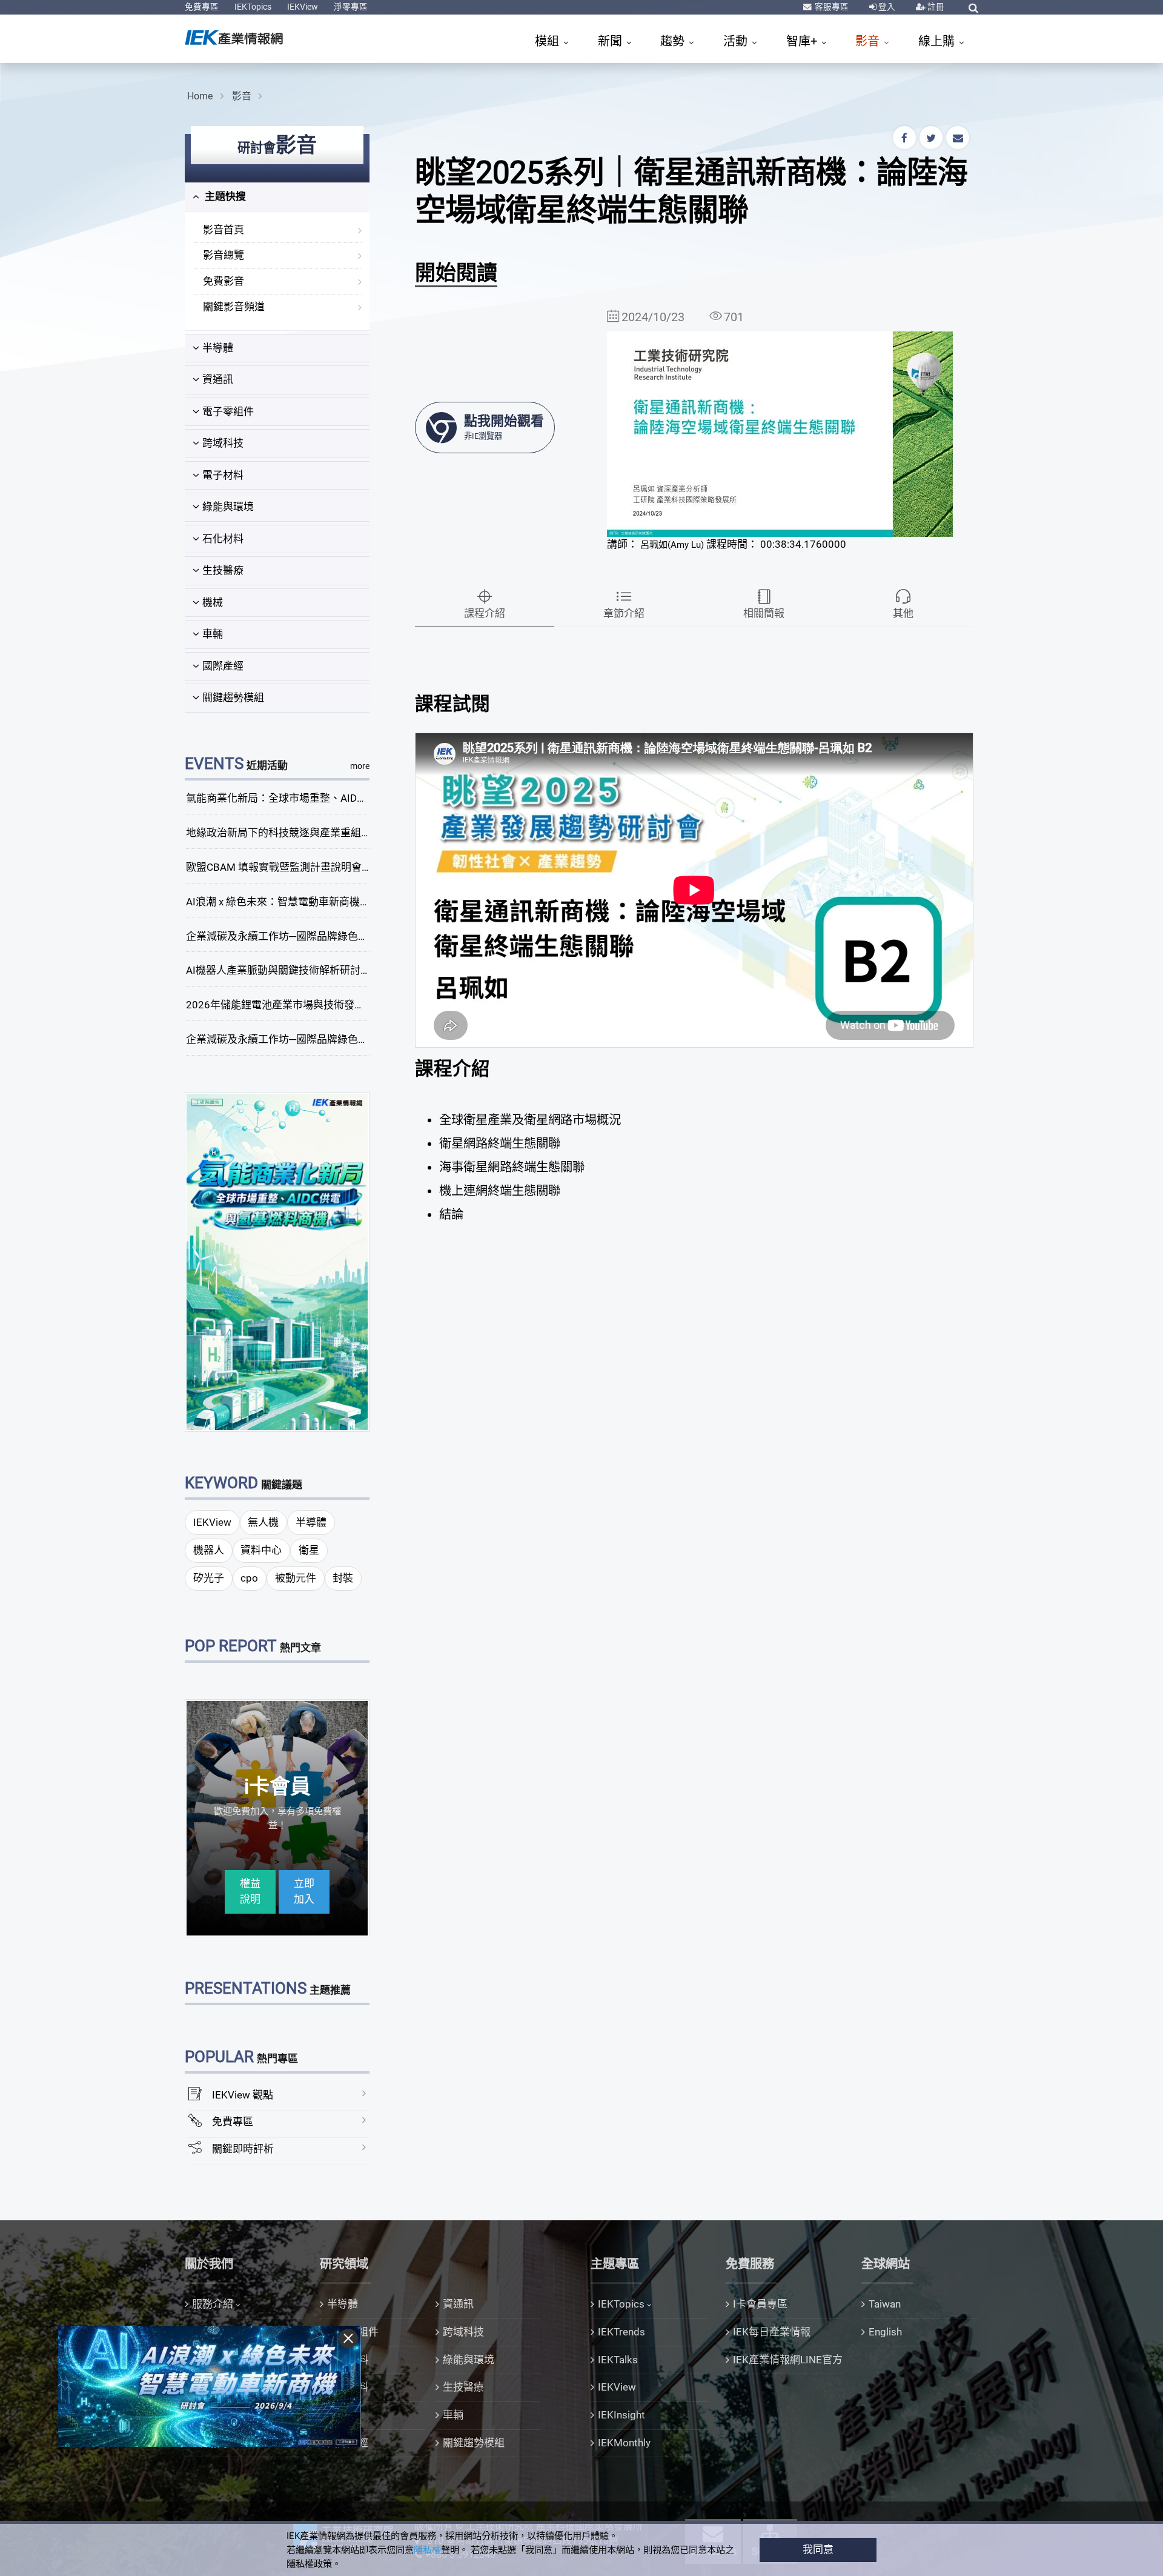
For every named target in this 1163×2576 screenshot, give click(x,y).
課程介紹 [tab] (485, 613)
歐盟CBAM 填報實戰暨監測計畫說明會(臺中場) (293, 867)
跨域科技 (223, 443)
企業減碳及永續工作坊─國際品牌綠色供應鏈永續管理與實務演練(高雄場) (353, 1039)
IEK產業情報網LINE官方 (788, 2360)
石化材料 (223, 539)
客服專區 (831, 7)
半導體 (218, 348)
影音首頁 (224, 230)
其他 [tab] (903, 613)
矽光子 (209, 1578)
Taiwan (885, 2304)
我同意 (818, 2549)
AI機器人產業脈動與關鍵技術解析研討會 (278, 970)
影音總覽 (224, 255)
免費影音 (224, 281)
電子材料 (223, 475)
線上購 (938, 41)
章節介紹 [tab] (624, 613)
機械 (213, 602)
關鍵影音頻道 (234, 307)
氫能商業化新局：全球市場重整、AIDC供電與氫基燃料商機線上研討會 (347, 798)
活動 (737, 41)
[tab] (277, 197)
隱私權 (427, 2550)
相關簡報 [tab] (764, 613)
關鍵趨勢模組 (233, 697)
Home (200, 96)
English (885, 2332)
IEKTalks (618, 2360)
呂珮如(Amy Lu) (672, 545)
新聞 (611, 41)
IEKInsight (621, 2415)
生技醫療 (223, 570)
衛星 (309, 1550)
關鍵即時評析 (243, 2149)
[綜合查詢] (973, 8)
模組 (548, 41)
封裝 (343, 1578)
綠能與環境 (228, 507)
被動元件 (296, 1578)
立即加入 (304, 1891)
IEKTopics (253, 7)
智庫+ (803, 41)
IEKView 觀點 (243, 2095)
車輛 (213, 634)
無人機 (263, 1522)
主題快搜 (224, 196)
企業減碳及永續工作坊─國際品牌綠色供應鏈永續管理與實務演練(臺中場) (353, 936)
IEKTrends (621, 2332)
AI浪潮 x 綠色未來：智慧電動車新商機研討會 (288, 902)
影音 (869, 41)
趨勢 (674, 41)
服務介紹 (213, 2304)
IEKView (303, 7)
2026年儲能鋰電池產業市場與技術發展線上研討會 (301, 1005)
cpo (249, 1578)
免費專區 (202, 7)
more (360, 766)
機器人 (209, 1550)
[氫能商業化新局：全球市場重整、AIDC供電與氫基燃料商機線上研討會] (277, 1261)
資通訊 (218, 379)
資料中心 (261, 1550)
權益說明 (250, 1891)
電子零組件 (228, 411)
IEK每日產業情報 (772, 2332)
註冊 (935, 7)
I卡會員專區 (760, 2304)
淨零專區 (351, 7)
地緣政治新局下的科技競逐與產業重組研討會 (289, 833)
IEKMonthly (624, 2443)
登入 (886, 7)
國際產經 (223, 666)
